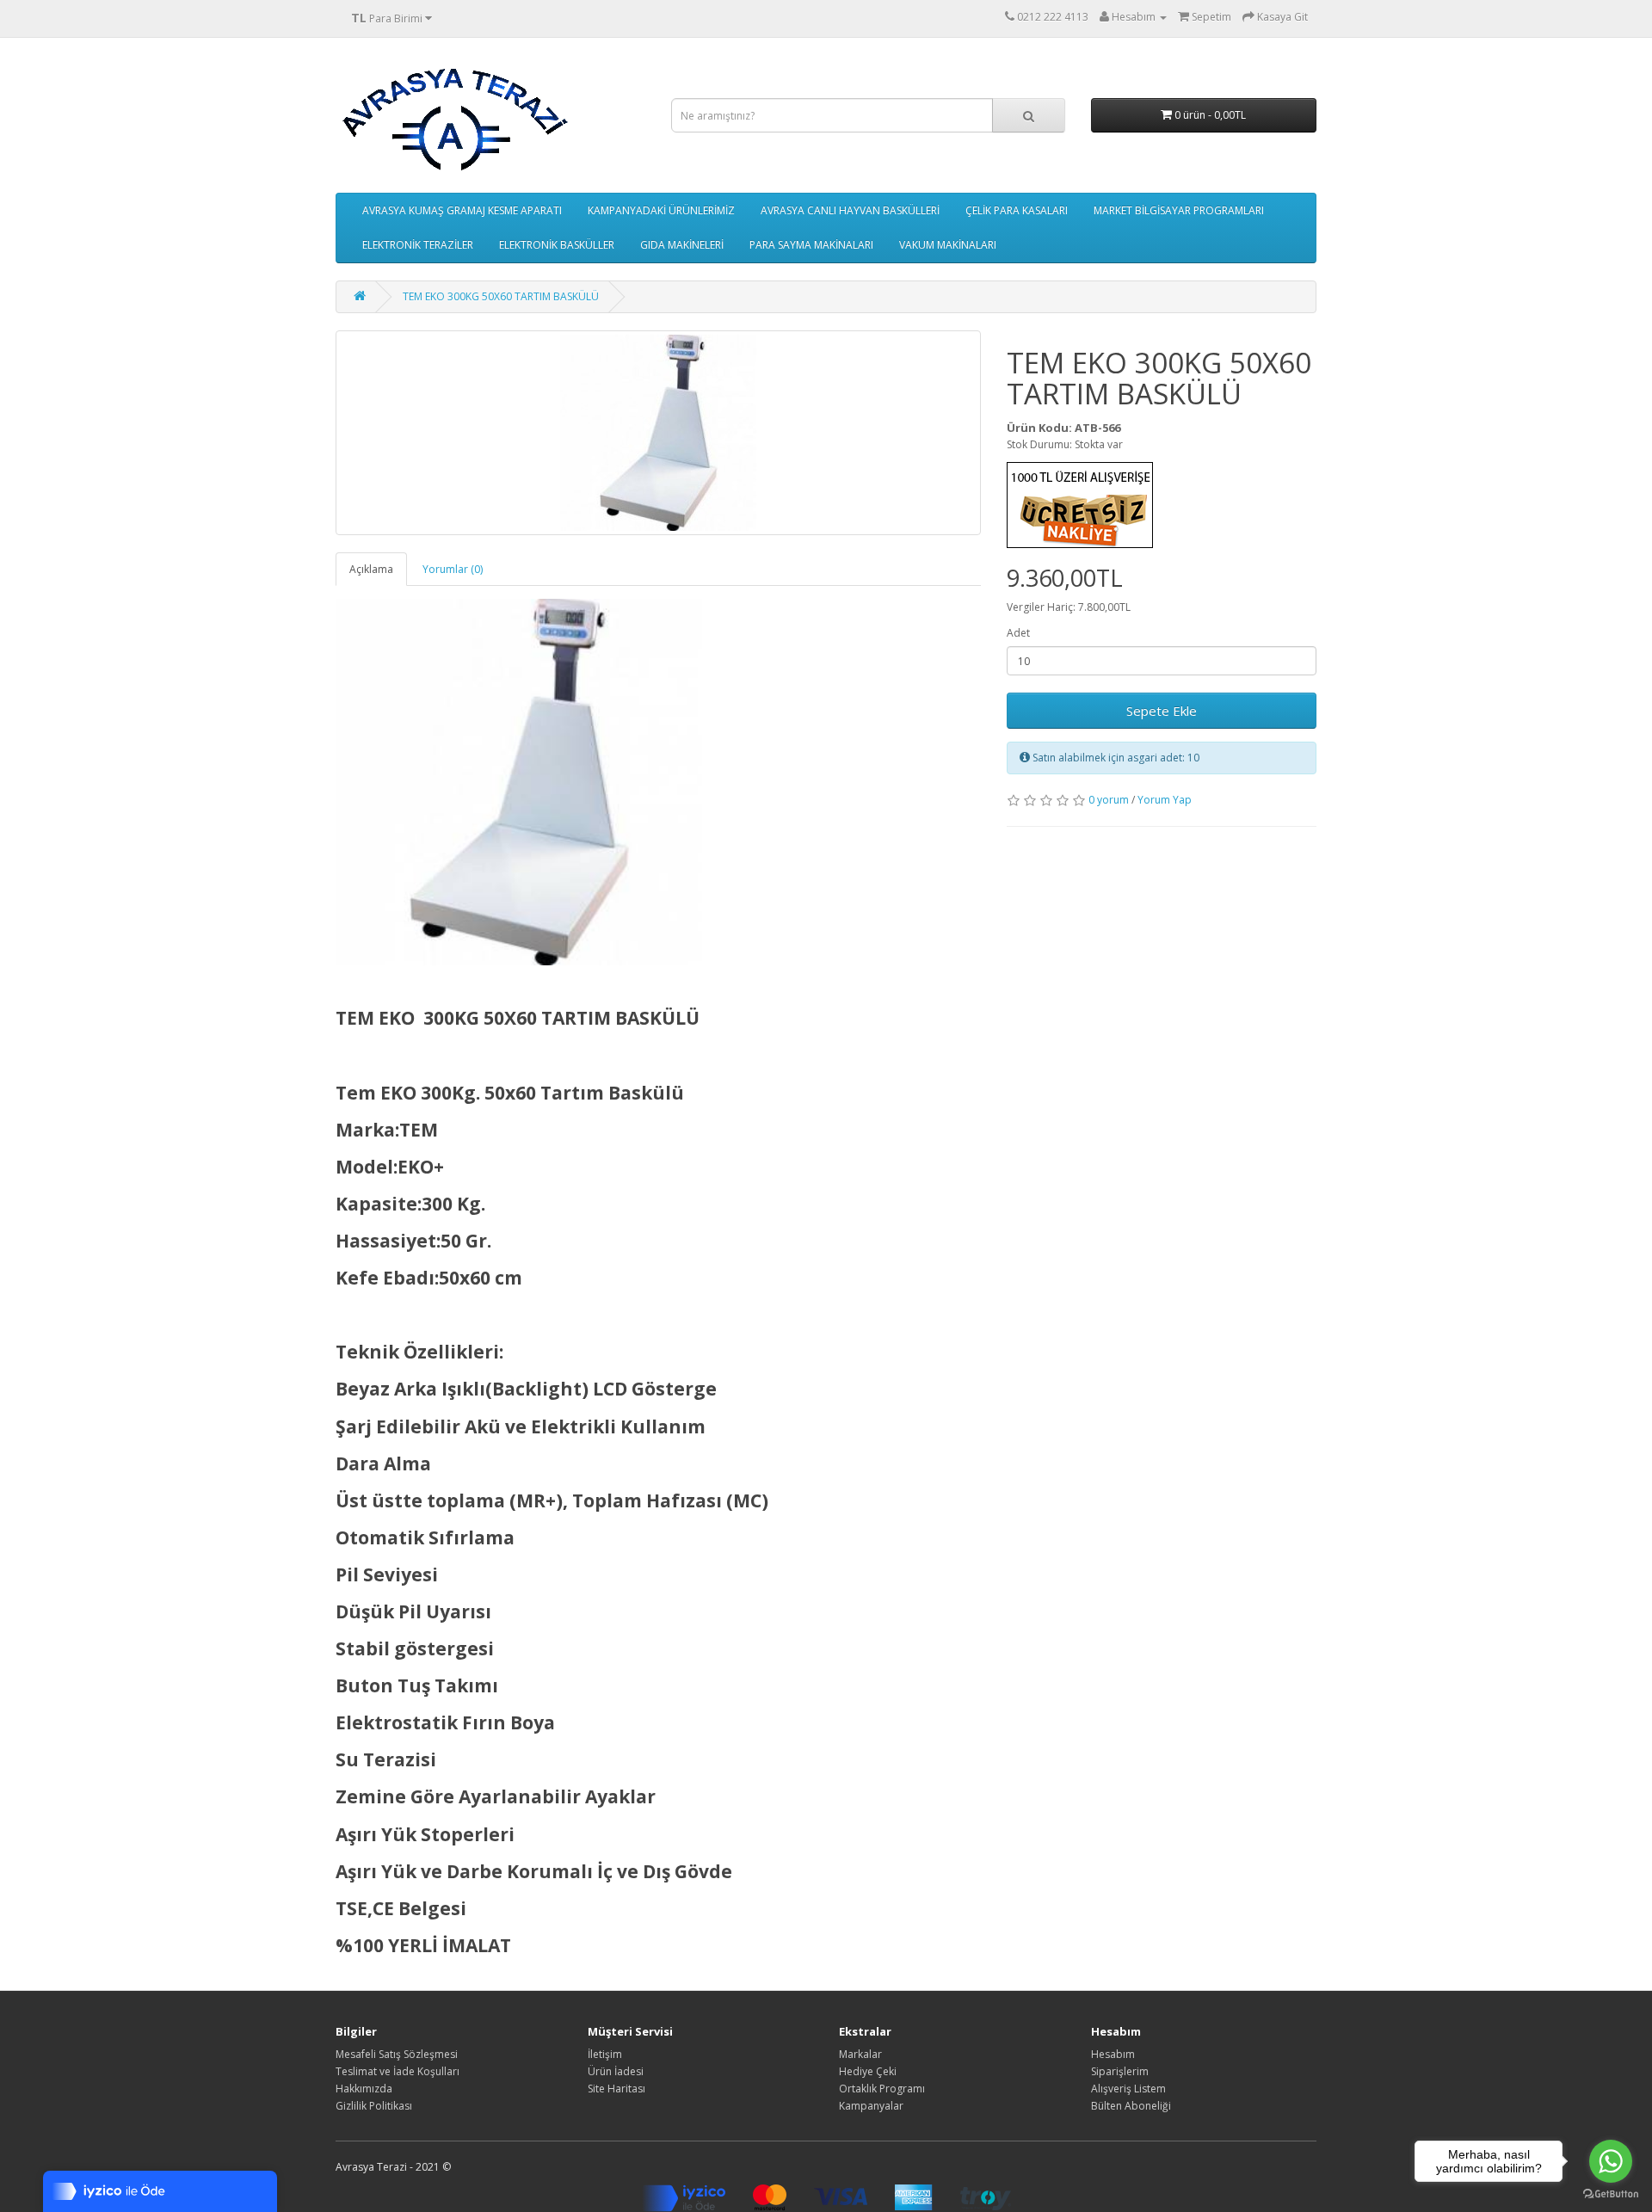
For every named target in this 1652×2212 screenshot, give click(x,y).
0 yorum (1109, 800)
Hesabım (1113, 2054)
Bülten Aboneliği (1131, 2106)
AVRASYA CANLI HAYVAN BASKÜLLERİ (850, 210)
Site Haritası (616, 2089)
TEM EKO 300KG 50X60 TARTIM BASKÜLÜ (501, 296)
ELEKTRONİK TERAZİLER (418, 245)
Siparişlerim (1120, 2071)
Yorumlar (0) (453, 569)
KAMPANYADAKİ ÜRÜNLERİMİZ (661, 210)
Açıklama (371, 569)
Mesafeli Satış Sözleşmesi (397, 2054)
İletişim (605, 2054)
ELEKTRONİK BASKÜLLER (557, 245)
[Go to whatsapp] (1611, 2161)
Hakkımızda (364, 2089)
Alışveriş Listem (1128, 2089)
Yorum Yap (1165, 800)
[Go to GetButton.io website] (1611, 2194)
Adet (1018, 633)
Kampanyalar (871, 2106)
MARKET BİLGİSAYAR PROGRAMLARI (1179, 210)
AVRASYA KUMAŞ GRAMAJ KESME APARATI (462, 210)
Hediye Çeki (868, 2071)
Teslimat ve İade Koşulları (398, 2071)
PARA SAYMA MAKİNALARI (811, 245)
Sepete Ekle (1162, 711)
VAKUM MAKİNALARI (948, 245)
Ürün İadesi (616, 2071)
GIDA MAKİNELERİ (682, 245)
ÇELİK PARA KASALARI (1017, 210)
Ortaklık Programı (882, 2089)
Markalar (860, 2054)
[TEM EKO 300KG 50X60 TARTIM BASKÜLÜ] (658, 433)
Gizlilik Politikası (374, 2106)
